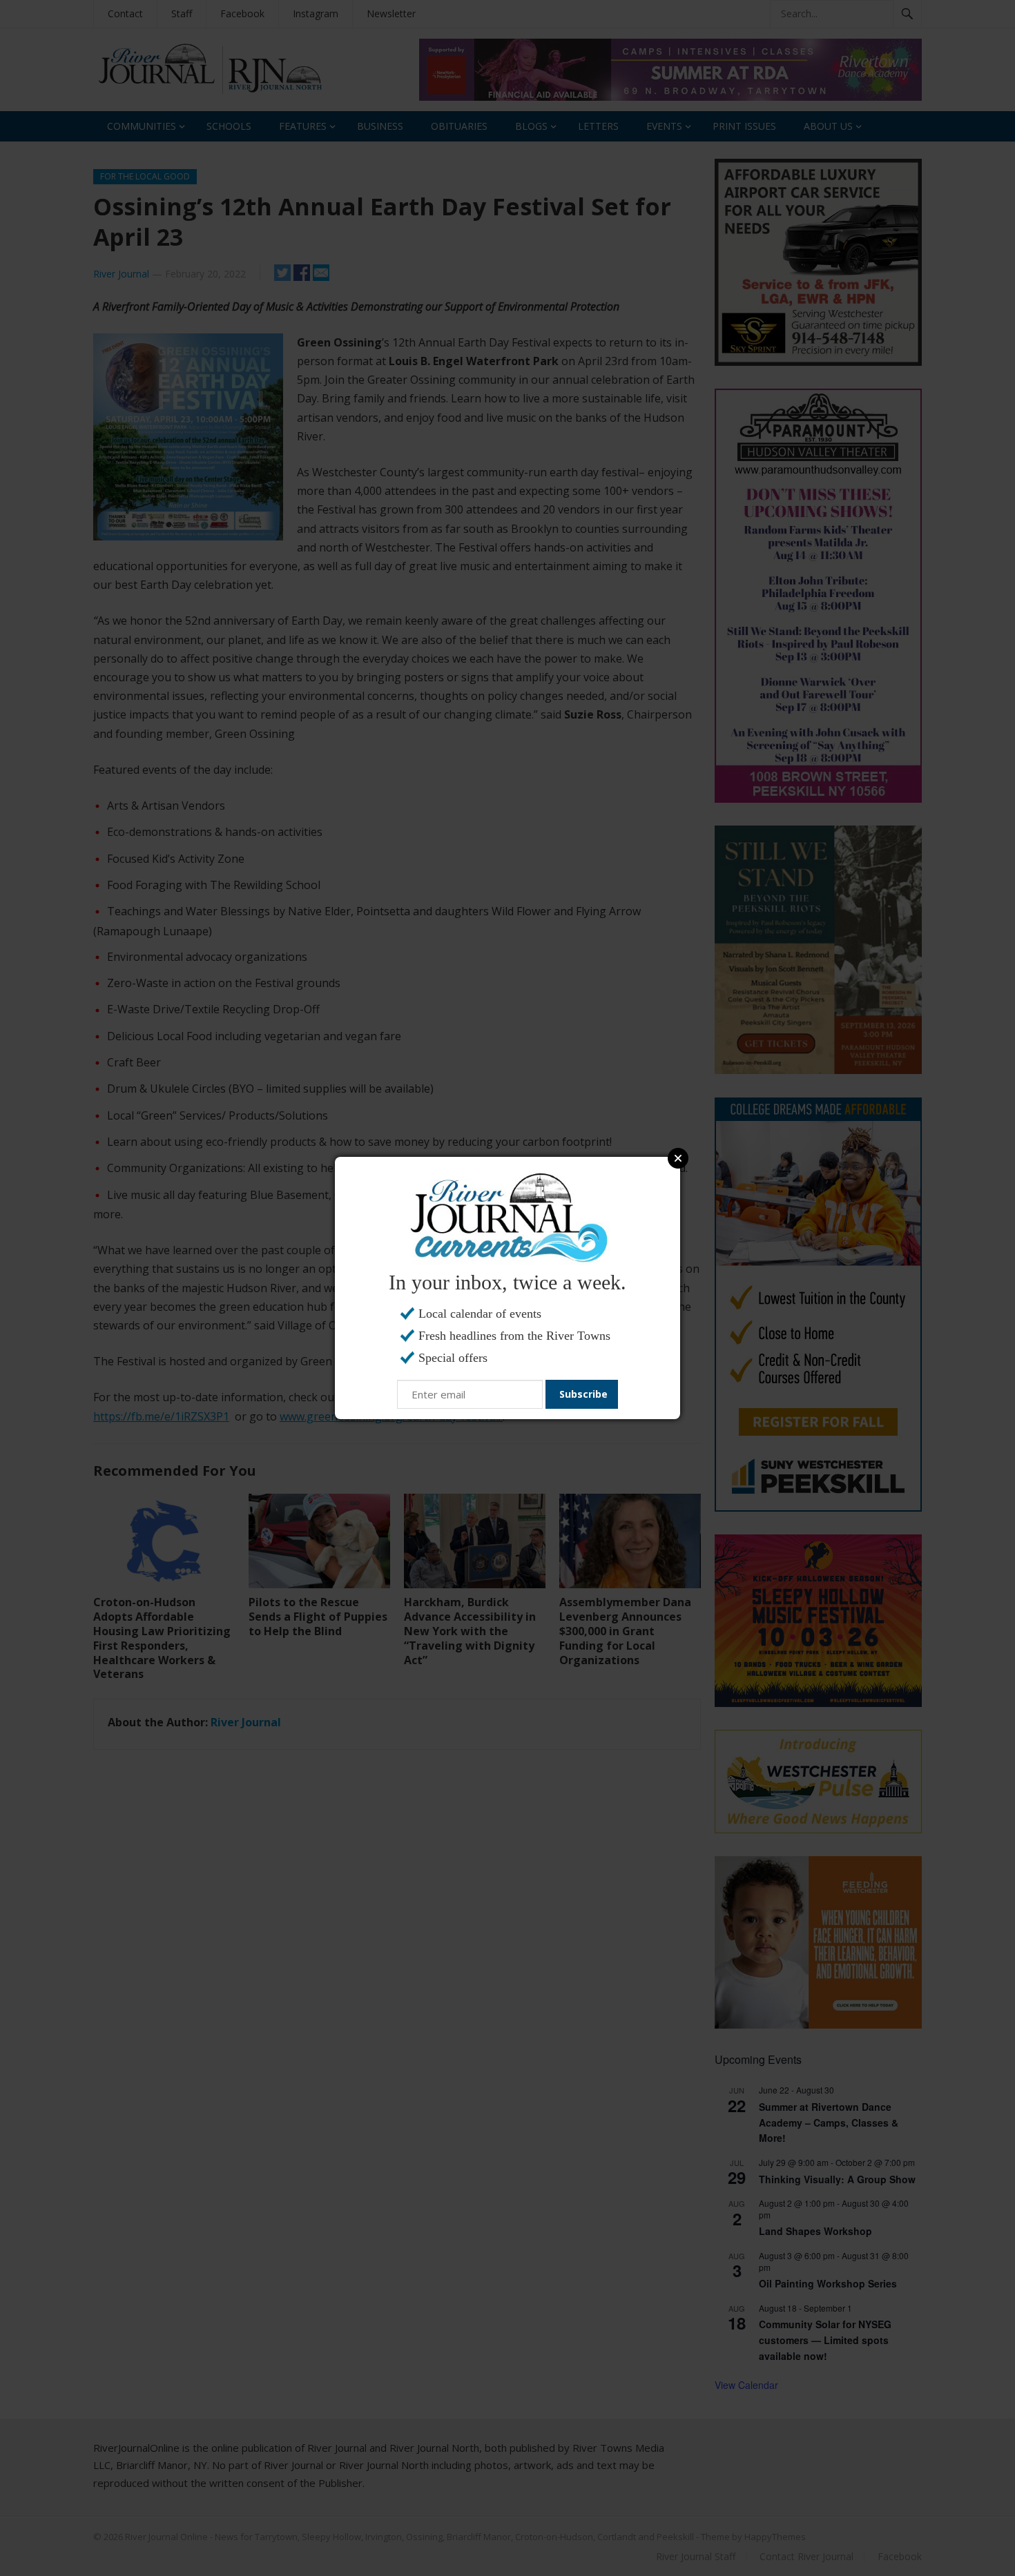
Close (678, 1158)
